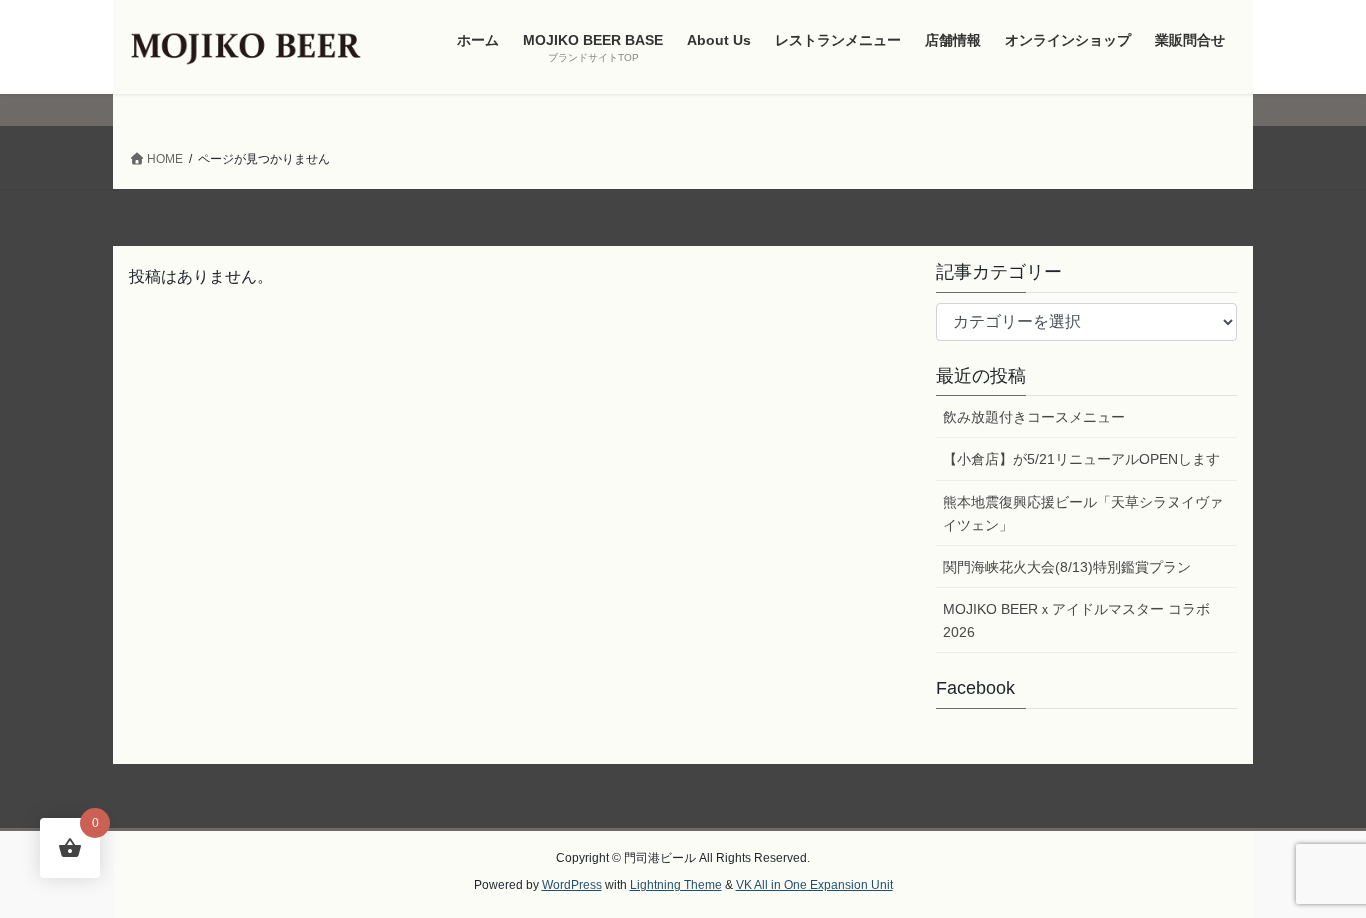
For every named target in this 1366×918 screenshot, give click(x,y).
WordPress (572, 885)
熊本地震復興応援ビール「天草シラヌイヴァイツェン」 (1083, 513)
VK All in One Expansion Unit (814, 885)
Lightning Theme (676, 885)
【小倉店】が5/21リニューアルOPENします (1081, 459)
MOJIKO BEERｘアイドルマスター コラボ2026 (1076, 620)
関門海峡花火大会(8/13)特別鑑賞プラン (1067, 567)
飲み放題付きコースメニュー (1034, 417)
